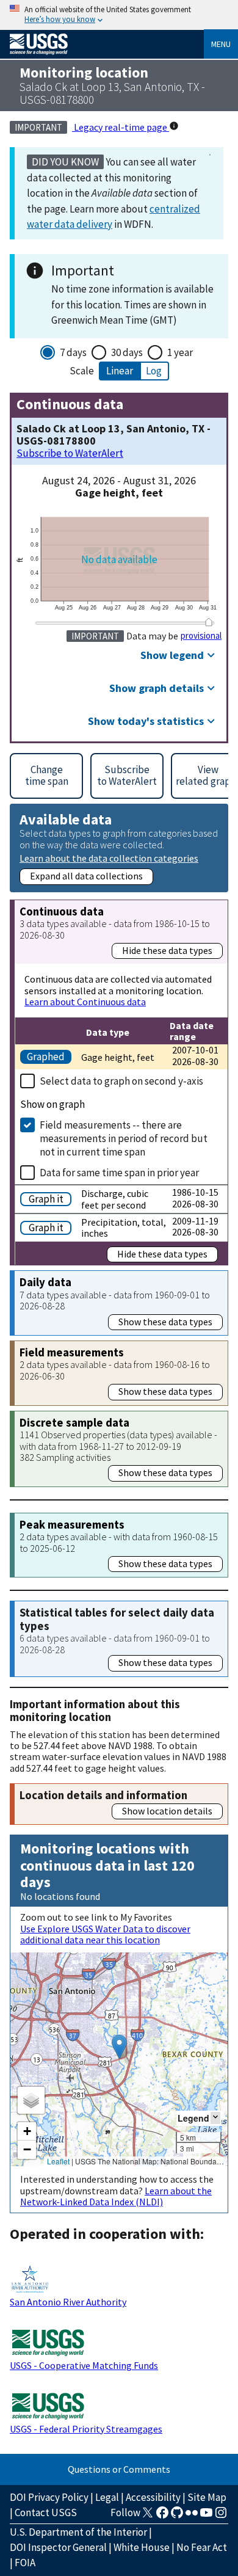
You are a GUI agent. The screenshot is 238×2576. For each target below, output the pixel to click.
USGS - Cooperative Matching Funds (84, 2365)
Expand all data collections (86, 876)
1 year (180, 352)
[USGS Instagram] (221, 2516)
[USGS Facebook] (162, 2516)
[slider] (209, 622)
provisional (201, 636)
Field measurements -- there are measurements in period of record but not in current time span (124, 1138)
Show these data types (165, 1322)
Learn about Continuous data (85, 1002)
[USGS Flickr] (192, 2516)
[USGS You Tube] (206, 2516)
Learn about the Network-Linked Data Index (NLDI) (116, 2196)
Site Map (207, 2497)
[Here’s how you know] (119, 15)
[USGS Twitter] (148, 2516)
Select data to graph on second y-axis (121, 1081)
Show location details (167, 1811)
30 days (127, 352)
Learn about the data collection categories (109, 858)
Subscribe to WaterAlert (70, 453)
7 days (73, 352)
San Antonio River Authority (68, 2302)
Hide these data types (167, 950)
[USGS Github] (177, 2516)
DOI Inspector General (58, 2547)
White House (142, 2547)
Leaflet (58, 2161)
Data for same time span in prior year (119, 1173)
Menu (221, 44)
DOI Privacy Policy (49, 2497)
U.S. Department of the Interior (78, 2532)
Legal (107, 2497)
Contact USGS (46, 2512)
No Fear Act (202, 2547)
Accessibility (153, 2497)
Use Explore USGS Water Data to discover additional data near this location (105, 1934)
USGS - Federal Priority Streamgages (86, 2429)
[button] (119, 2047)
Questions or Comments (119, 2469)
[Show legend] (215, 2118)
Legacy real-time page (121, 127)
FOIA (25, 2563)
